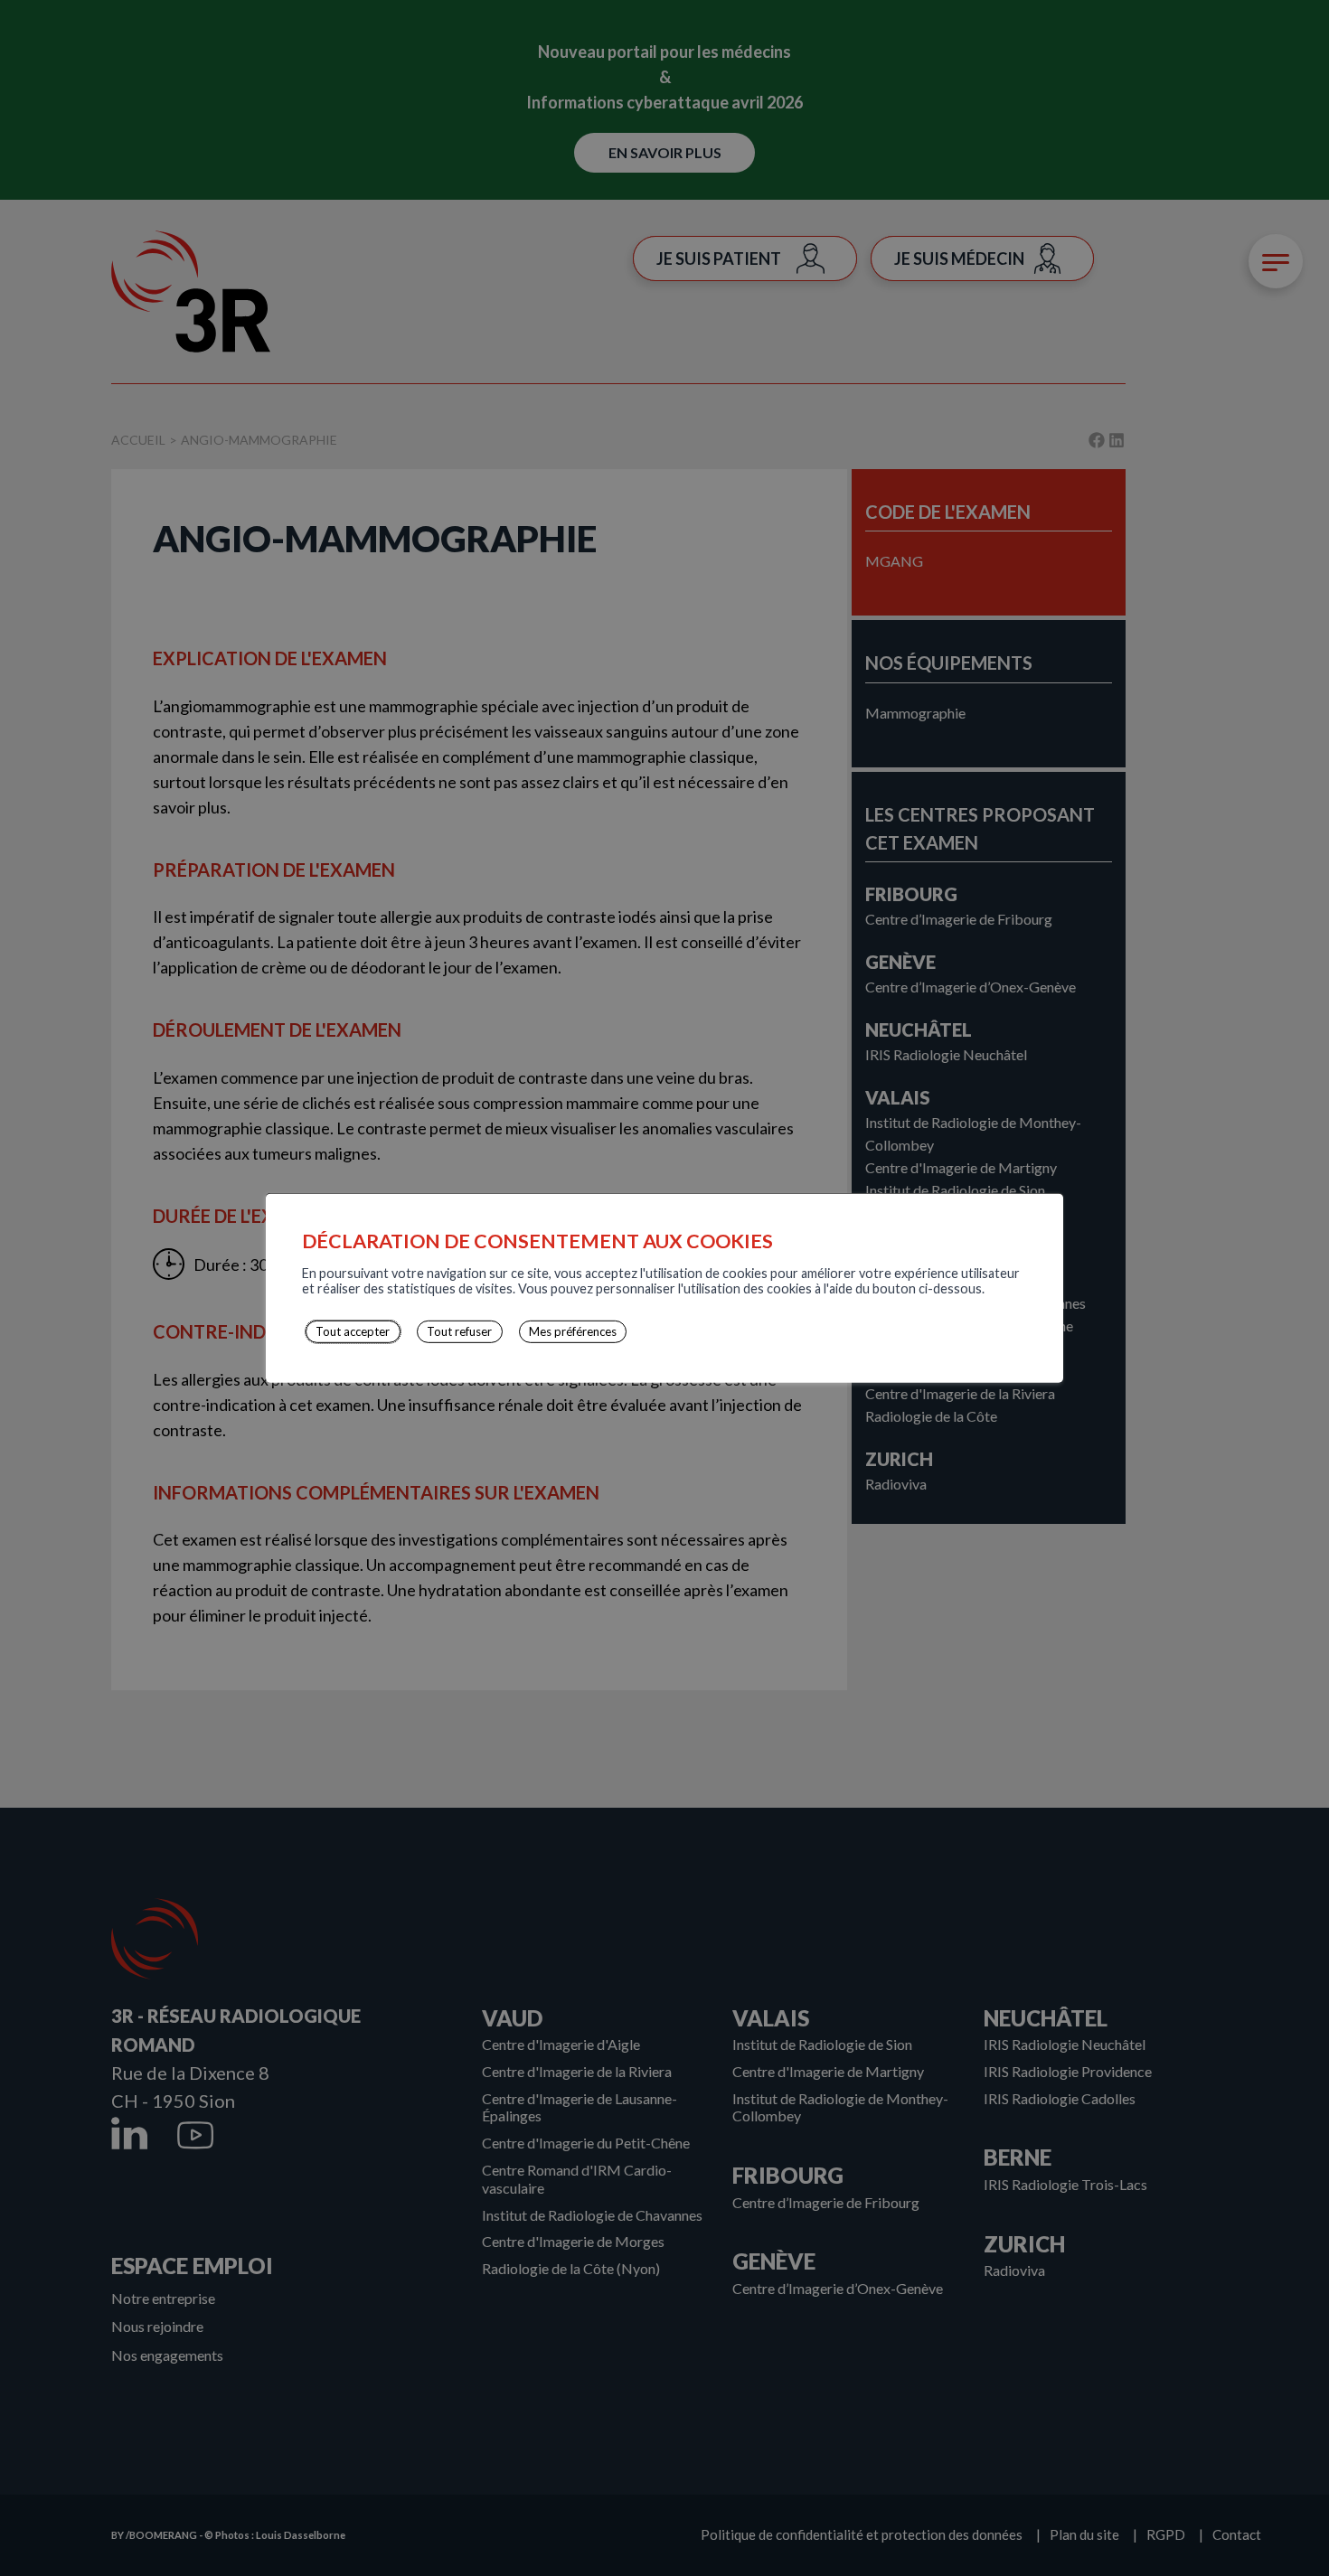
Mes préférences (573, 1331)
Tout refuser (459, 1331)
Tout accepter (353, 1331)
